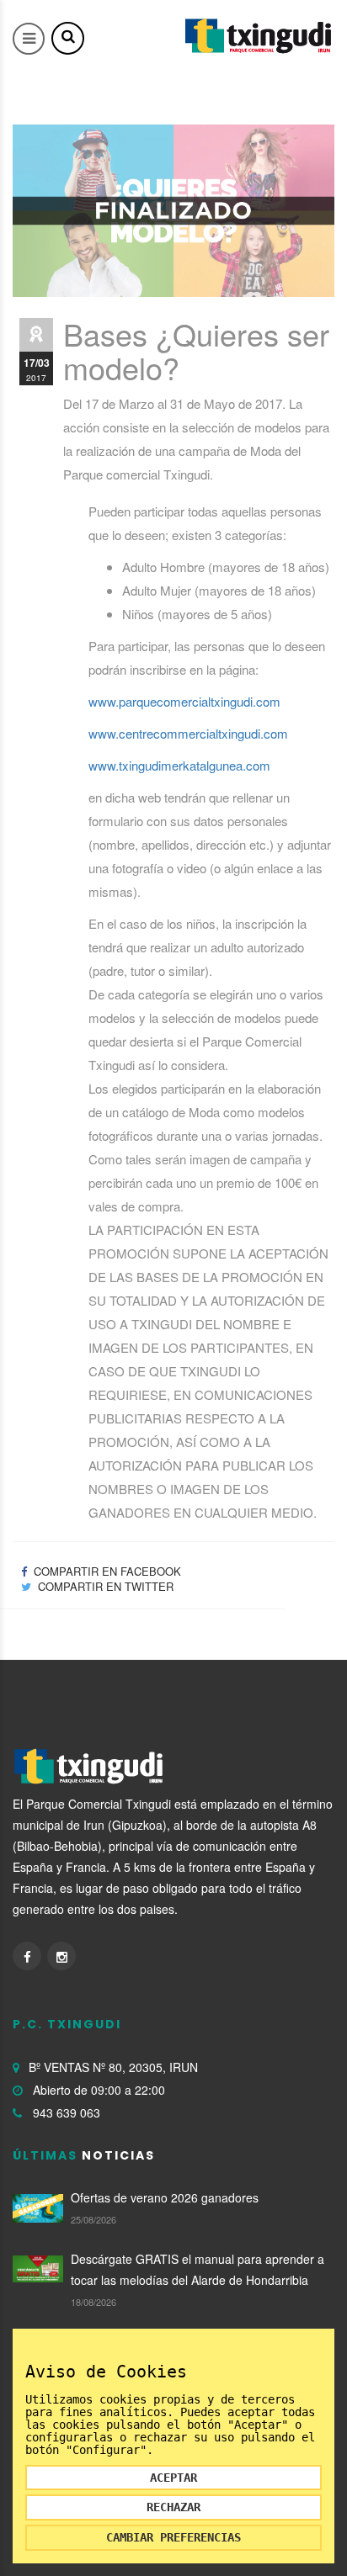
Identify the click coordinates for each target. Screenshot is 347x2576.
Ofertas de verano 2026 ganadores (165, 2197)
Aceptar (173, 2478)
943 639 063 (67, 2112)
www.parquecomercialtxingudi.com (184, 701)
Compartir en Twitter (104, 1586)
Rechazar (173, 2507)
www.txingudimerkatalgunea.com (179, 765)
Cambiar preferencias (173, 2537)
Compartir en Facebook (106, 1571)
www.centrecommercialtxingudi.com (188, 733)
